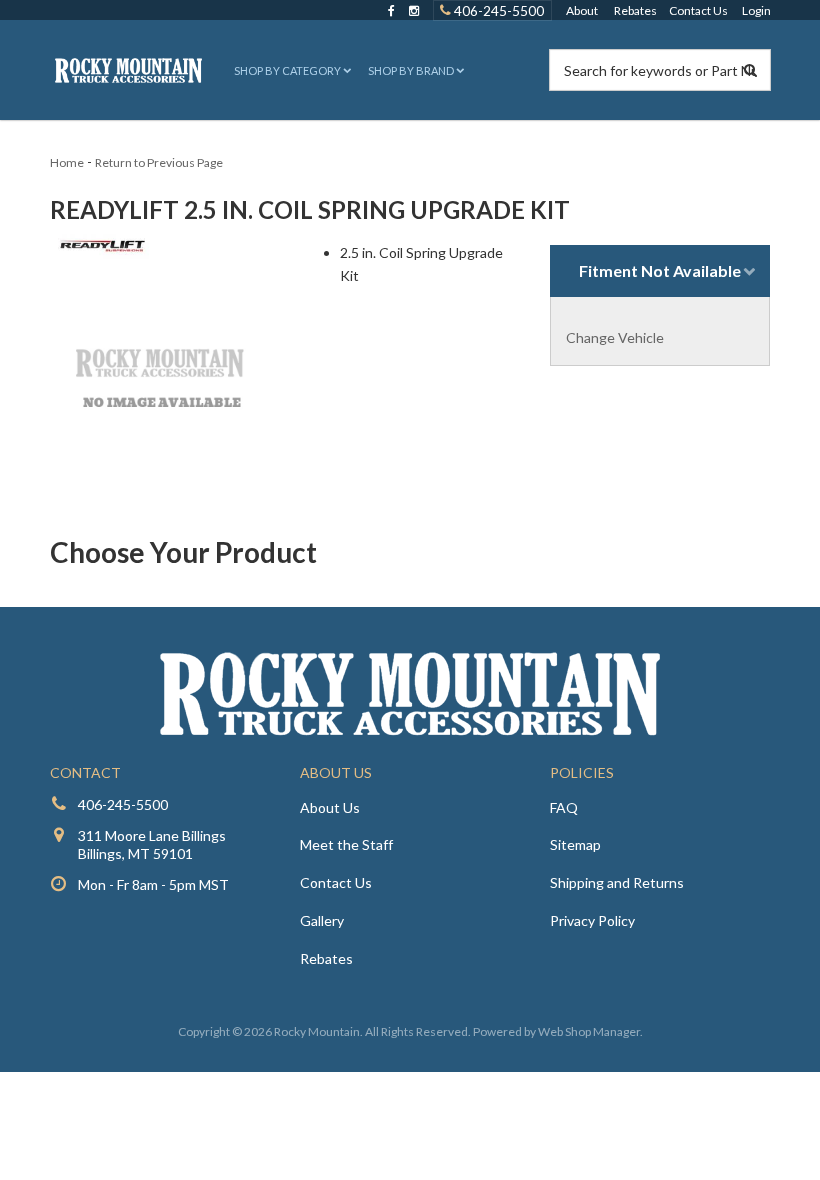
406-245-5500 (497, 10)
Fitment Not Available (660, 270)
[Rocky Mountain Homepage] (129, 70)
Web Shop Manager (589, 1031)
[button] (290, 70)
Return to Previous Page (159, 162)
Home (67, 162)
